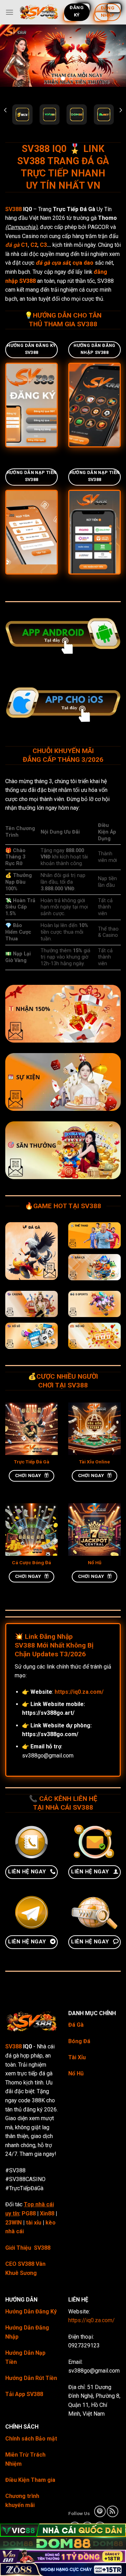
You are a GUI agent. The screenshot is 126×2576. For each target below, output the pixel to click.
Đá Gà (76, 2025)
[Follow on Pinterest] (100, 2511)
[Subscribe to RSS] (113, 2511)
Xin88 (47, 2213)
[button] (5, 110)
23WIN (13, 2223)
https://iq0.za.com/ (92, 2320)
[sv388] (39, 12)
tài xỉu (34, 2223)
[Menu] (9, 12)
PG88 (29, 2213)
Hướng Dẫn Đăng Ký (31, 2312)
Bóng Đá (79, 2041)
